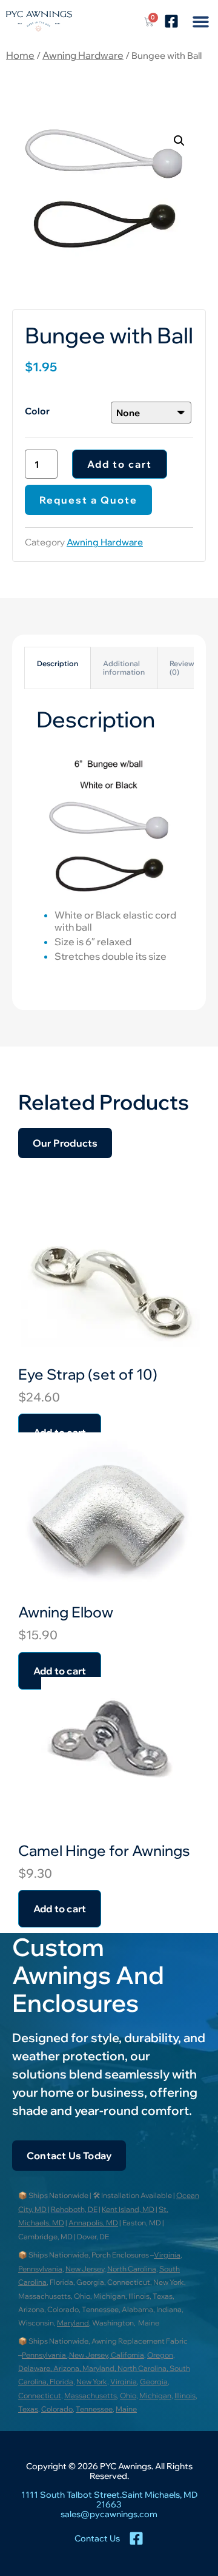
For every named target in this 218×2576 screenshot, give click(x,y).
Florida (61, 2382)
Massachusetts (91, 2396)
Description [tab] (58, 663)
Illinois (185, 2396)
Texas (28, 2409)
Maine (126, 2409)
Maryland (73, 2323)
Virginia (167, 2255)
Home (20, 55)
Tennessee (94, 2409)
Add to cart (120, 464)
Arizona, (68, 2368)
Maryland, (100, 2368)
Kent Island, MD (128, 2209)
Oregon (160, 2355)
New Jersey (85, 2269)
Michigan (155, 2396)
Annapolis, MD (93, 2223)
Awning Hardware (83, 55)
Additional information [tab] (124, 668)
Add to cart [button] (60, 1909)
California (127, 2355)
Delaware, (36, 2368)
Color (37, 411)
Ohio (128, 2396)
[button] (200, 21)
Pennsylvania (40, 2269)
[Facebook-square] (171, 21)
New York (92, 2382)
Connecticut (40, 2396)
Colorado (57, 2409)
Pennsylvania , (45, 2355)
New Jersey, (90, 2355)
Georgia (154, 2382)
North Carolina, (144, 2368)
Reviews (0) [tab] (184, 668)
